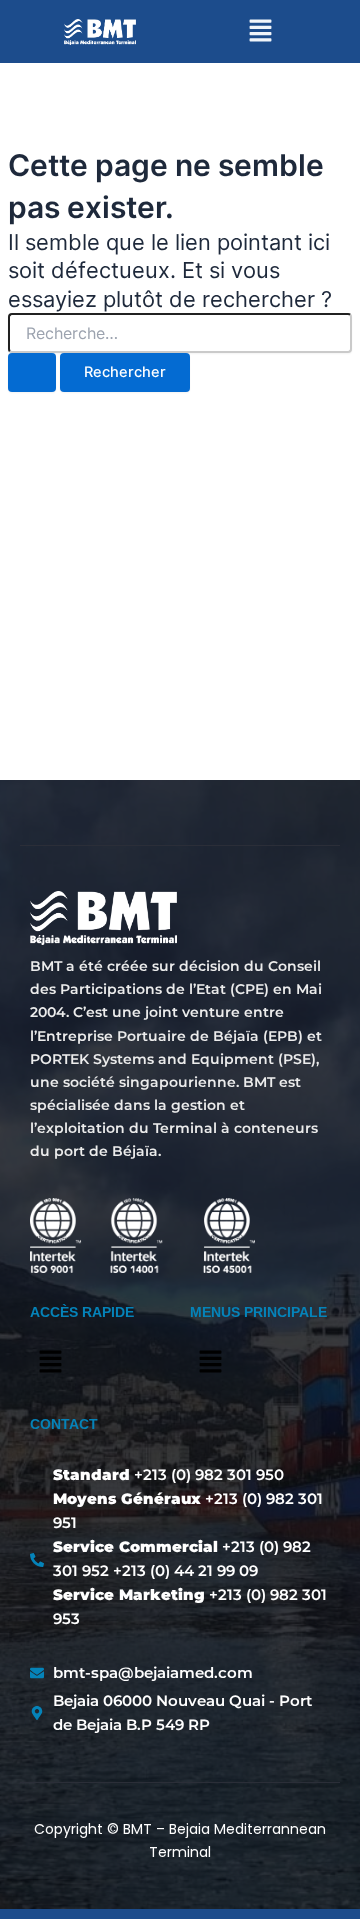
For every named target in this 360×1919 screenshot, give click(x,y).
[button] (260, 31)
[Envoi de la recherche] (32, 372)
